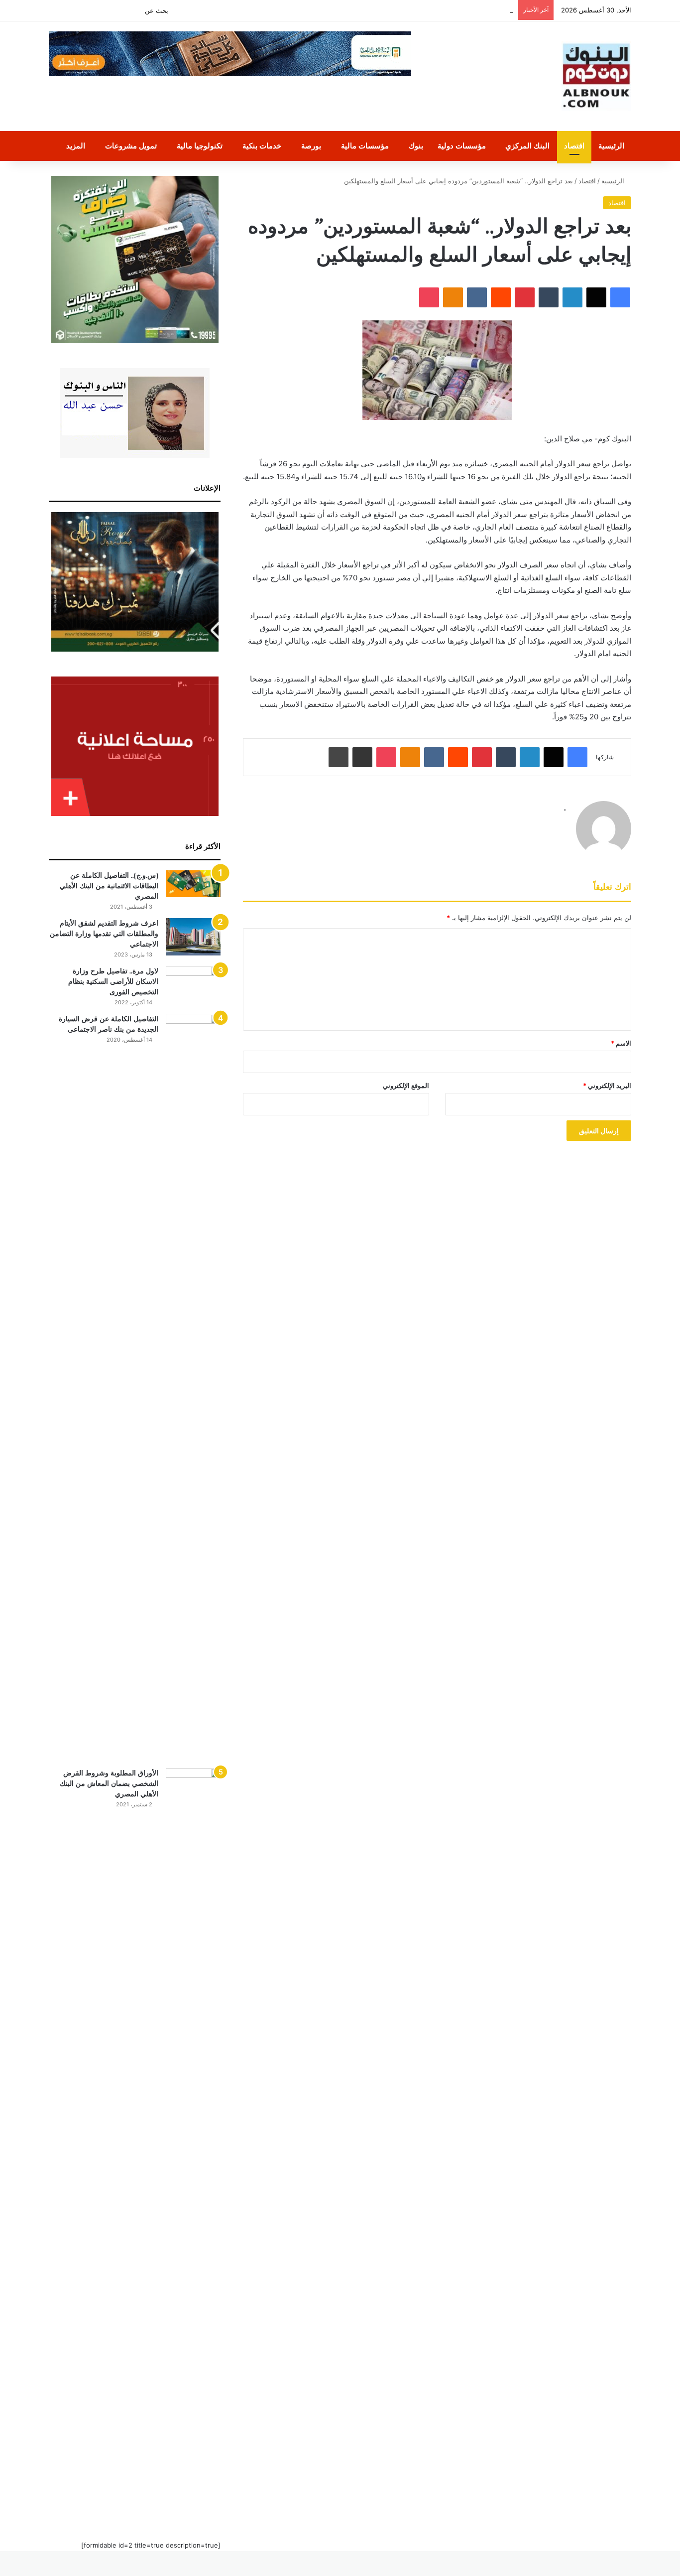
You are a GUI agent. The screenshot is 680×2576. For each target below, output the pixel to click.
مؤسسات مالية (365, 146)
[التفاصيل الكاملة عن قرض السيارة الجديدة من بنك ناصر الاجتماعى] (193, 1387)
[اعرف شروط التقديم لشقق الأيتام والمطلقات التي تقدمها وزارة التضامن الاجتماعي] (193, 937)
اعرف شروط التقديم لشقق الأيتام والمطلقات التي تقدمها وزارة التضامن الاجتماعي (104, 934)
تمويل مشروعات (131, 146)
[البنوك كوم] (596, 76)
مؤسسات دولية (462, 146)
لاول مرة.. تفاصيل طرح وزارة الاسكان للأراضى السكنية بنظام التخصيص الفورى (113, 981)
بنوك (416, 146)
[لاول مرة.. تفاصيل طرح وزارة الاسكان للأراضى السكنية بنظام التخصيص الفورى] (193, 985)
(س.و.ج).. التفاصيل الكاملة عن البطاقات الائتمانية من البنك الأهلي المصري (109, 886)
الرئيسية (611, 146)
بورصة (311, 146)
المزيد (76, 146)
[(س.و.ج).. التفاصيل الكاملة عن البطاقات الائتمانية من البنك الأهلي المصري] (193, 884)
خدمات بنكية (262, 146)
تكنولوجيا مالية (200, 146)
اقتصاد (574, 146)
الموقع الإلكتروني (406, 1085)
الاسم (621, 1043)
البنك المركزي (527, 146)
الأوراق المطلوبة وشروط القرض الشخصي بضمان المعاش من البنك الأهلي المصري (109, 1783)
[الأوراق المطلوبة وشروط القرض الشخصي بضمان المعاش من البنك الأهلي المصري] (193, 2142)
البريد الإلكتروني (607, 1085)
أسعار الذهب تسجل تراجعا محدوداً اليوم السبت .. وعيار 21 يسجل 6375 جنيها (408, 10)
